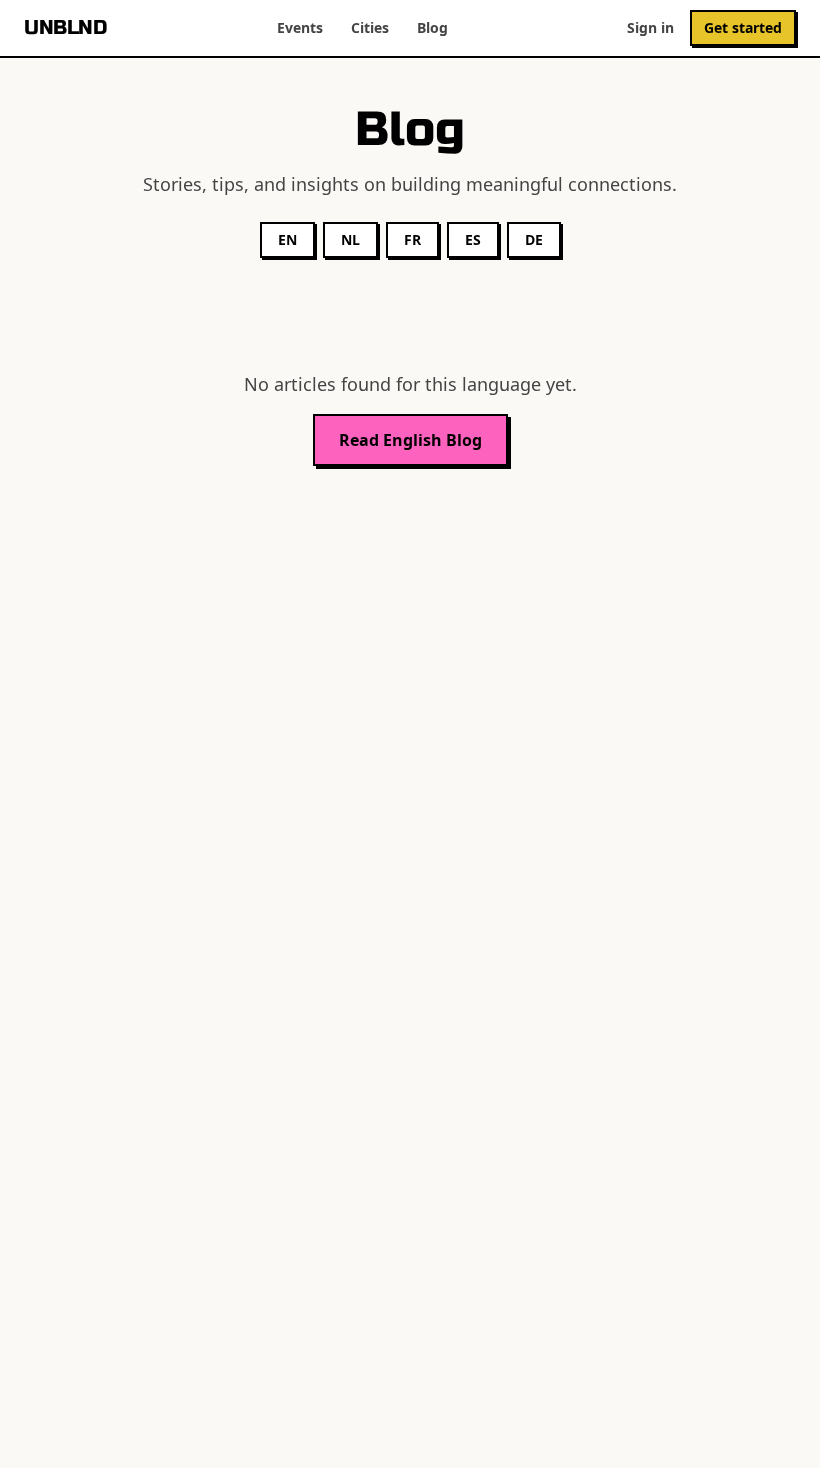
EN (287, 239)
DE (534, 239)
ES (473, 239)
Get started (743, 27)
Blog (432, 27)
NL (350, 239)
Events (300, 27)
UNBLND (65, 27)
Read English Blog (410, 440)
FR (412, 239)
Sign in (650, 27)
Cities (370, 27)
